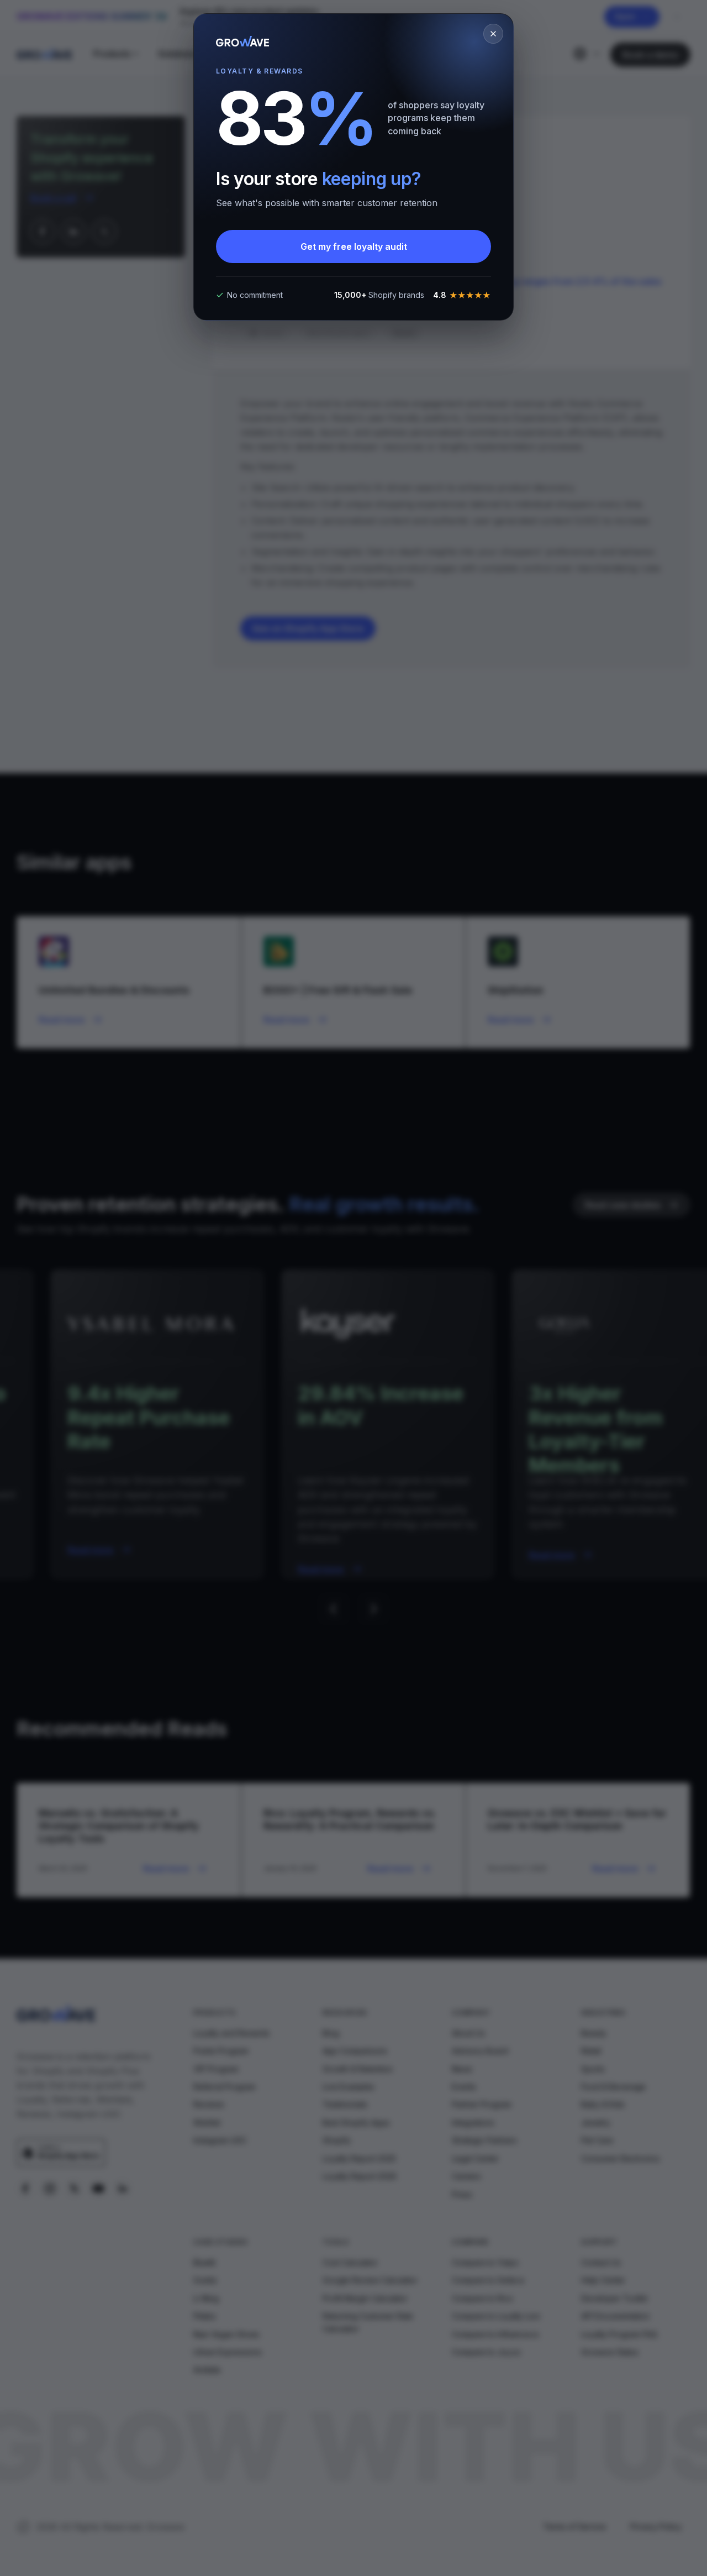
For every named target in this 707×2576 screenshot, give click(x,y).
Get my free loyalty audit (354, 246)
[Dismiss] (493, 34)
